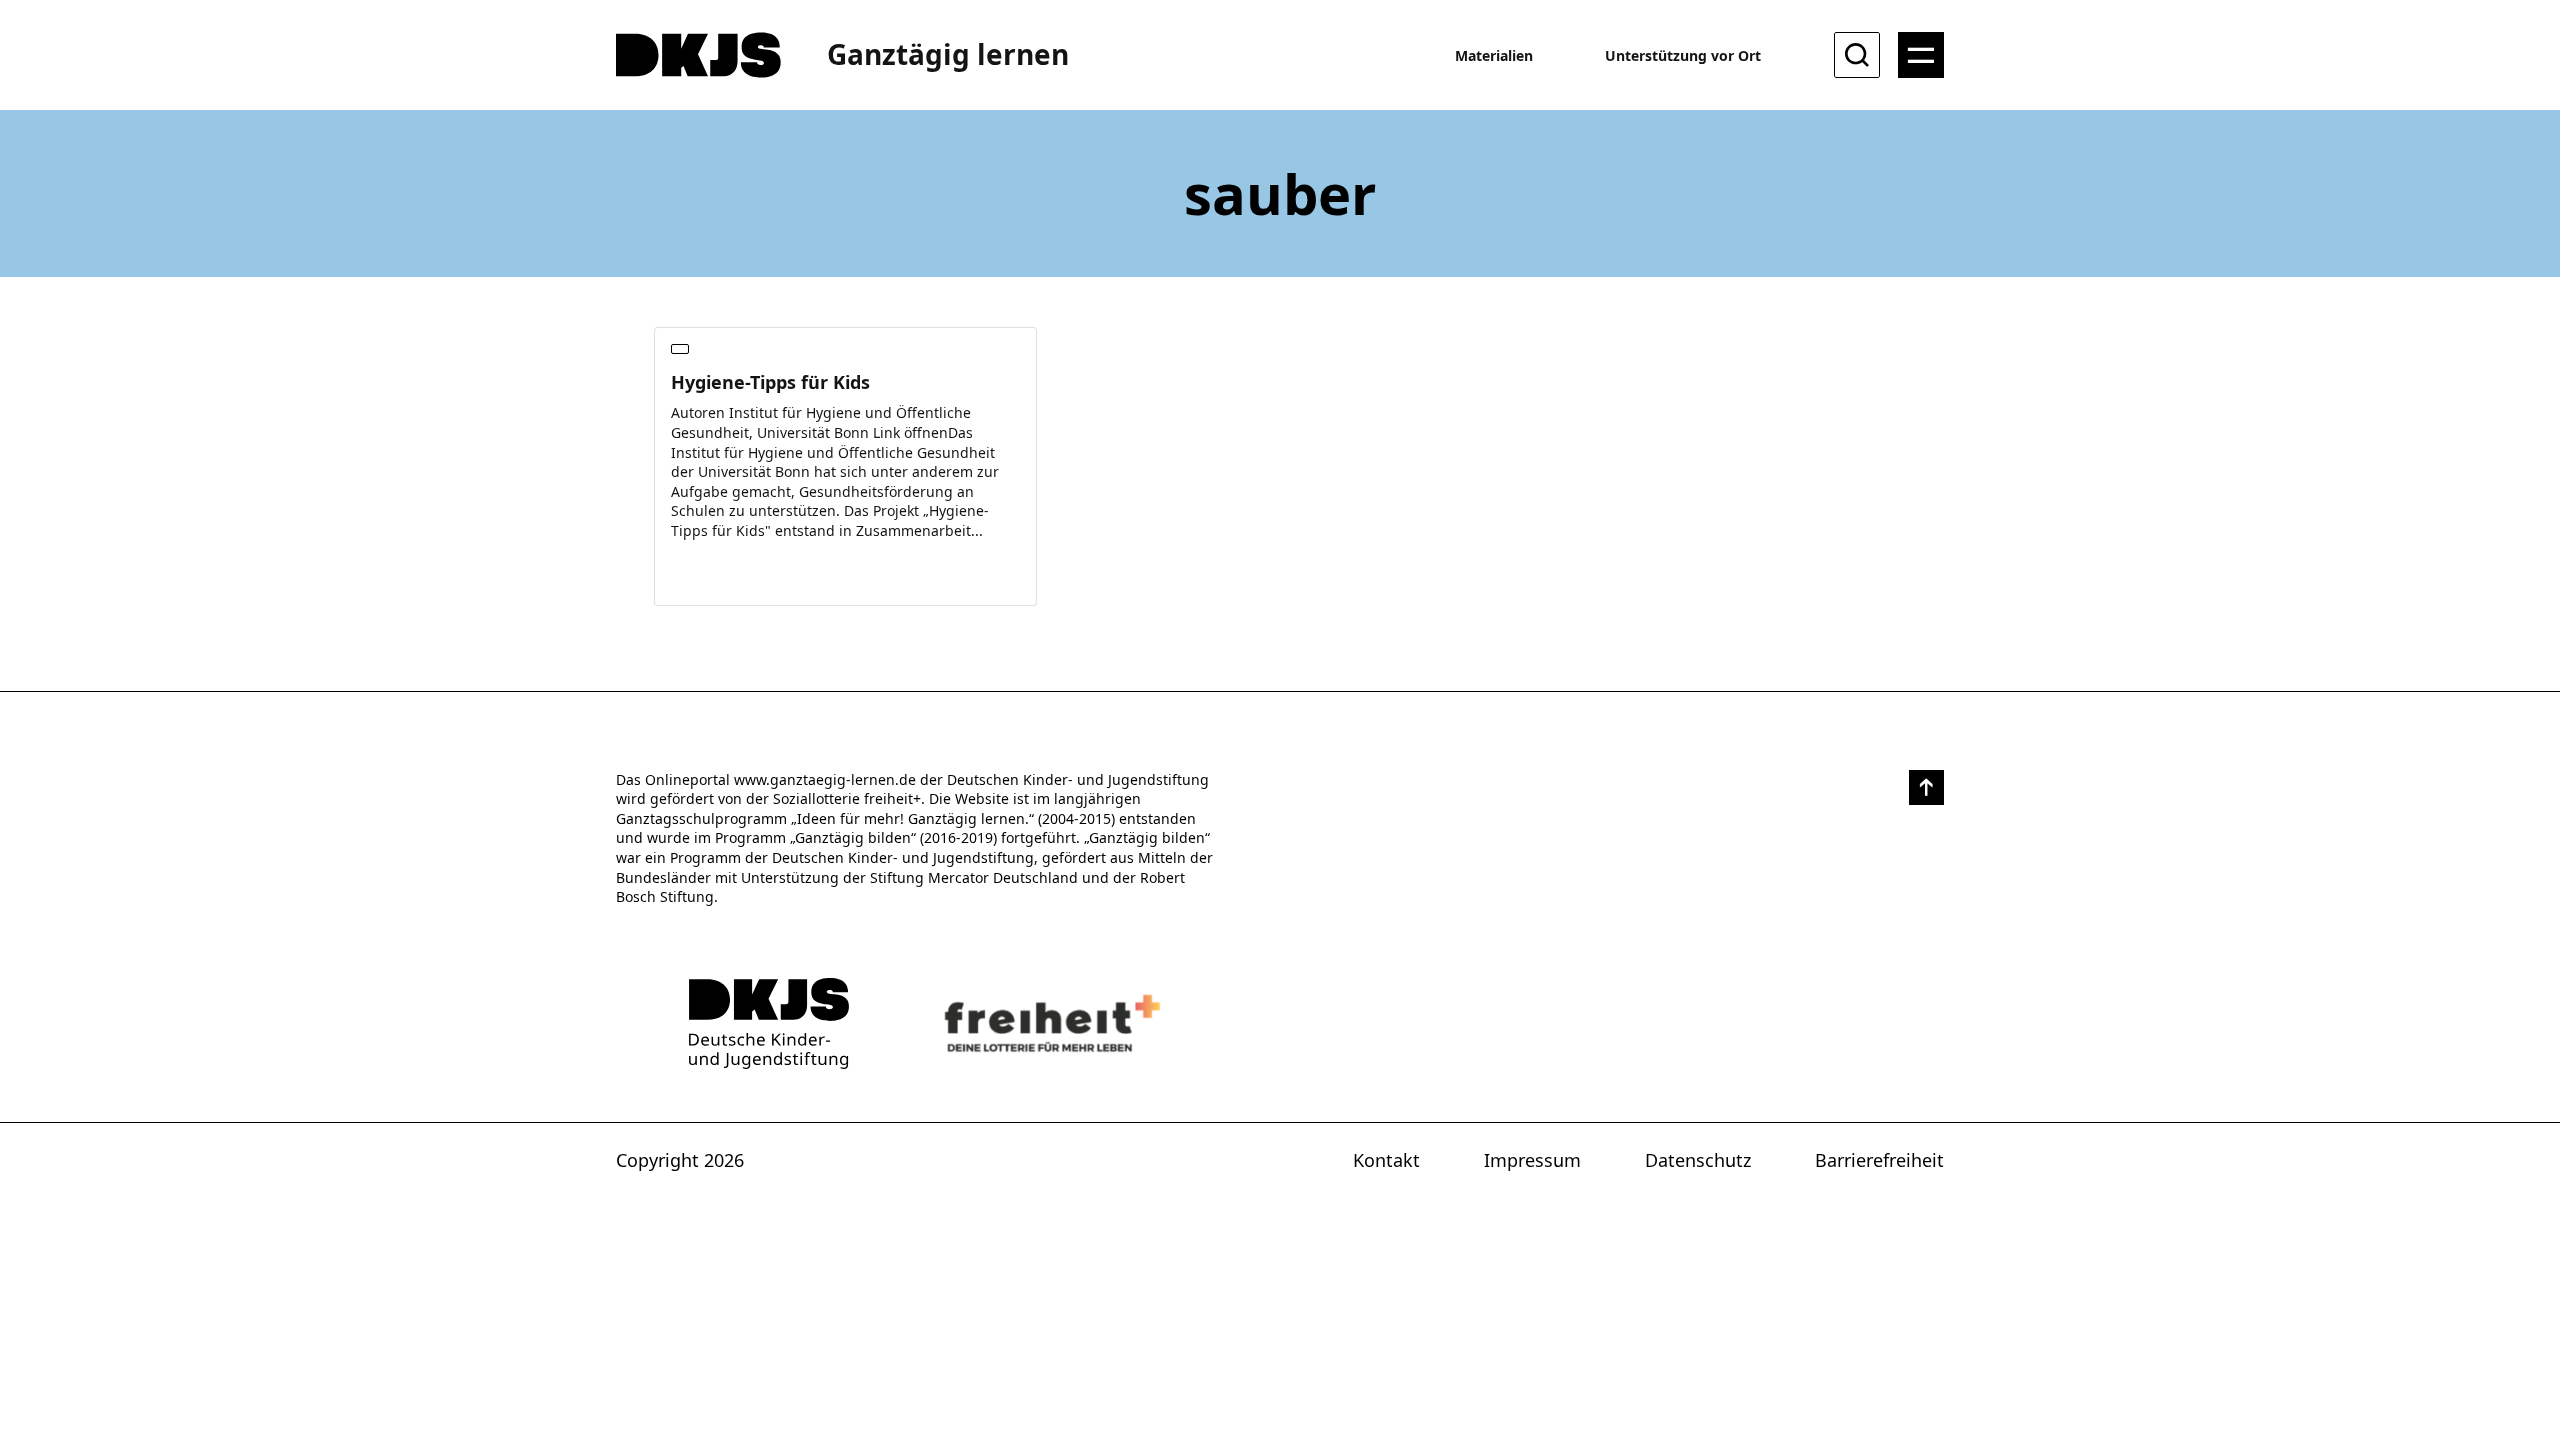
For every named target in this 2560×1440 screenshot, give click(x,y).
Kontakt (1386, 1160)
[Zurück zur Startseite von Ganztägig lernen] (769, 1023)
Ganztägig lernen (948, 54)
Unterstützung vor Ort (1683, 55)
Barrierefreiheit (1879, 1160)
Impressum (1532, 1160)
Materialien (1494, 55)
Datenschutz (1698, 1160)
